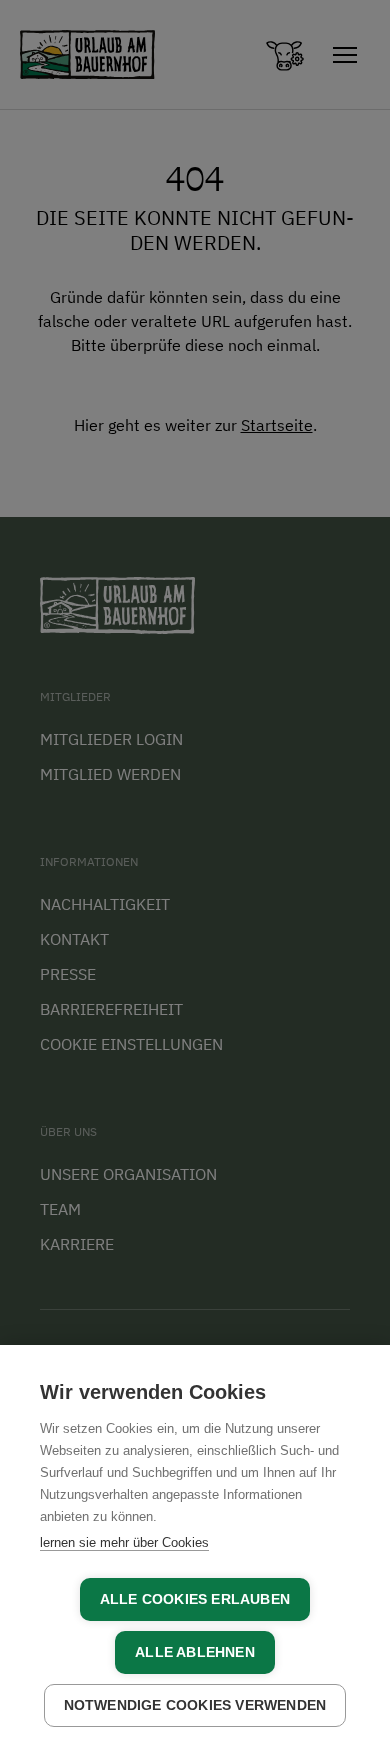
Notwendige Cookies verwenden (195, 1705)
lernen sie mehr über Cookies (124, 1542)
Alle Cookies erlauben (195, 1599)
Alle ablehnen (195, 1652)
